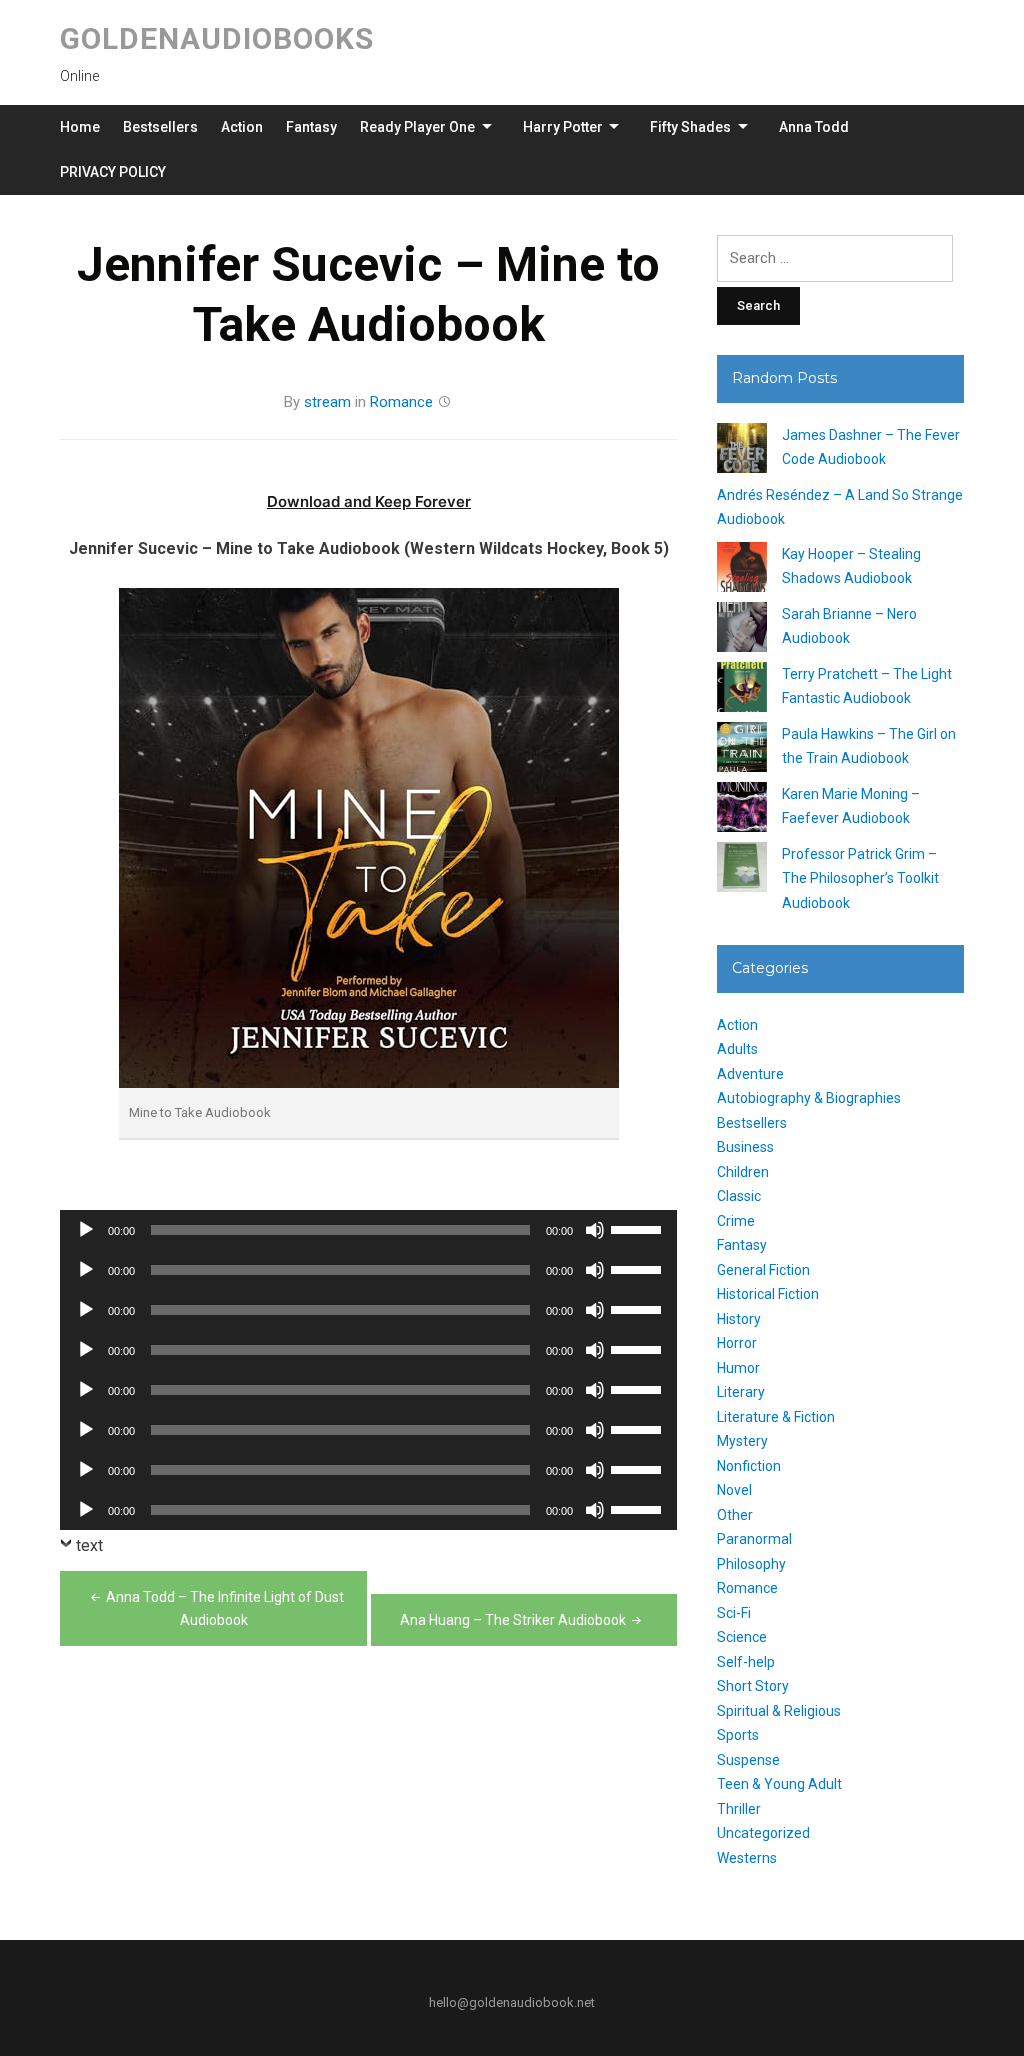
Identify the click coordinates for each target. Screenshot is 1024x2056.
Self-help (746, 1662)
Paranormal (754, 1539)
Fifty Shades (690, 127)
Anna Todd (814, 127)
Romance (401, 402)
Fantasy (311, 127)
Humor (738, 1368)
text (89, 1545)
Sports (738, 1735)
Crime (736, 1221)
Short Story (753, 1686)
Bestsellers (160, 127)
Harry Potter (563, 127)
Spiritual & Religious (779, 1711)
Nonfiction (749, 1466)
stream (327, 402)
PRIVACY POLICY (113, 172)
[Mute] (595, 1230)
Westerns (747, 1858)
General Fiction (763, 1270)
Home (80, 127)
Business (745, 1147)
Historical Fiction (768, 1294)
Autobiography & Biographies (809, 1098)
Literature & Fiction (776, 1417)
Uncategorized (763, 1833)
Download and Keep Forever (369, 501)
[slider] (639, 1228)
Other (735, 1515)
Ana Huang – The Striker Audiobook (513, 1620)
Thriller (739, 1809)
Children (743, 1172)
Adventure (750, 1074)
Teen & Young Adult (779, 1784)
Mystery (742, 1441)
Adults (737, 1049)
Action (242, 127)
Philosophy (751, 1564)
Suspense (748, 1760)
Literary (741, 1392)
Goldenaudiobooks (217, 38)
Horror (737, 1343)
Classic (739, 1196)
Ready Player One (417, 127)
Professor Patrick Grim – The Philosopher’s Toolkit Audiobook (860, 878)
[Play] (86, 1230)
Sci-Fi (734, 1613)
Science (742, 1637)
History (739, 1319)
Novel (734, 1490)
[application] (368, 1230)
